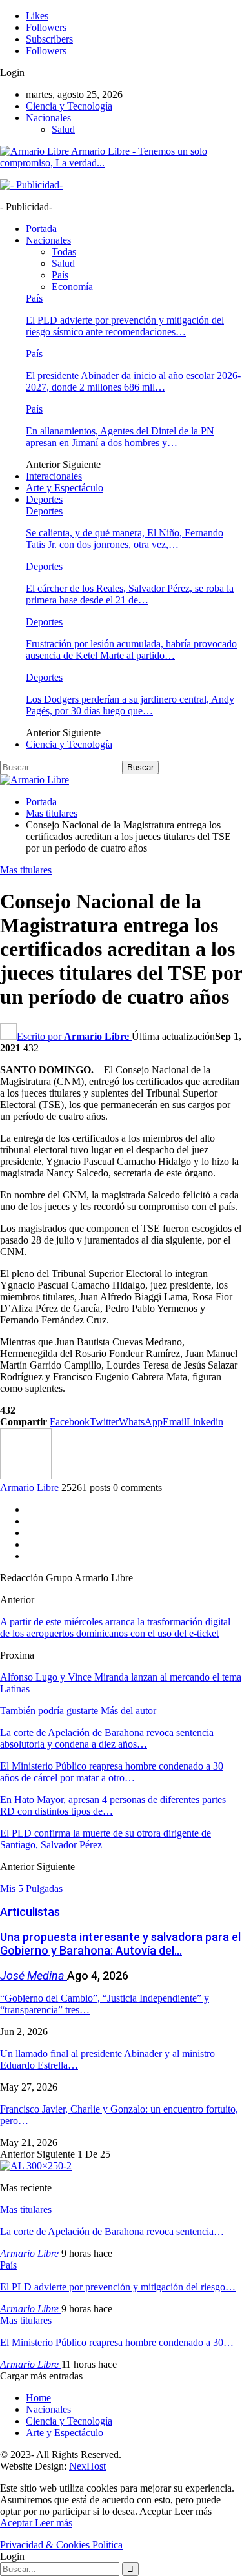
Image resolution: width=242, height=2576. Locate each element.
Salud (63, 129)
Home (38, 2398)
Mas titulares (26, 870)
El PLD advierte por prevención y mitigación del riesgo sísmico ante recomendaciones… (125, 326)
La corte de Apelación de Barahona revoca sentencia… (112, 2231)
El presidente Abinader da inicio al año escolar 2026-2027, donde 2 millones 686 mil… (133, 381)
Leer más (54, 2523)
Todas (64, 252)
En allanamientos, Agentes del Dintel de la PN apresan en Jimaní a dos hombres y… (120, 437)
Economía (72, 287)
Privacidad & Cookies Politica (61, 2545)
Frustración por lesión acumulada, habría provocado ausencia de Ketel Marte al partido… (131, 649)
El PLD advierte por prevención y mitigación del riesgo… (118, 2287)
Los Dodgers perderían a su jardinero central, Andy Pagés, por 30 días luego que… (130, 705)
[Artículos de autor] (26, 1476)
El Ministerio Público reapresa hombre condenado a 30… (117, 2342)
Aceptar (17, 2523)
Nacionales (48, 118)
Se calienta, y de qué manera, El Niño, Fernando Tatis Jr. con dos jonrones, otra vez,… (125, 539)
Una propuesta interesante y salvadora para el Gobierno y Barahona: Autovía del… (120, 1944)
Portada (41, 229)
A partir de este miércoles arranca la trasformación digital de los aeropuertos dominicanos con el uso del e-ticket (115, 1627)
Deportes (44, 499)
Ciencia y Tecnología (69, 106)
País (60, 275)
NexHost (87, 2466)
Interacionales (54, 476)
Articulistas (30, 1912)
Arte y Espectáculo (65, 488)
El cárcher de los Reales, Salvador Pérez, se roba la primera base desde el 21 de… (130, 594)
